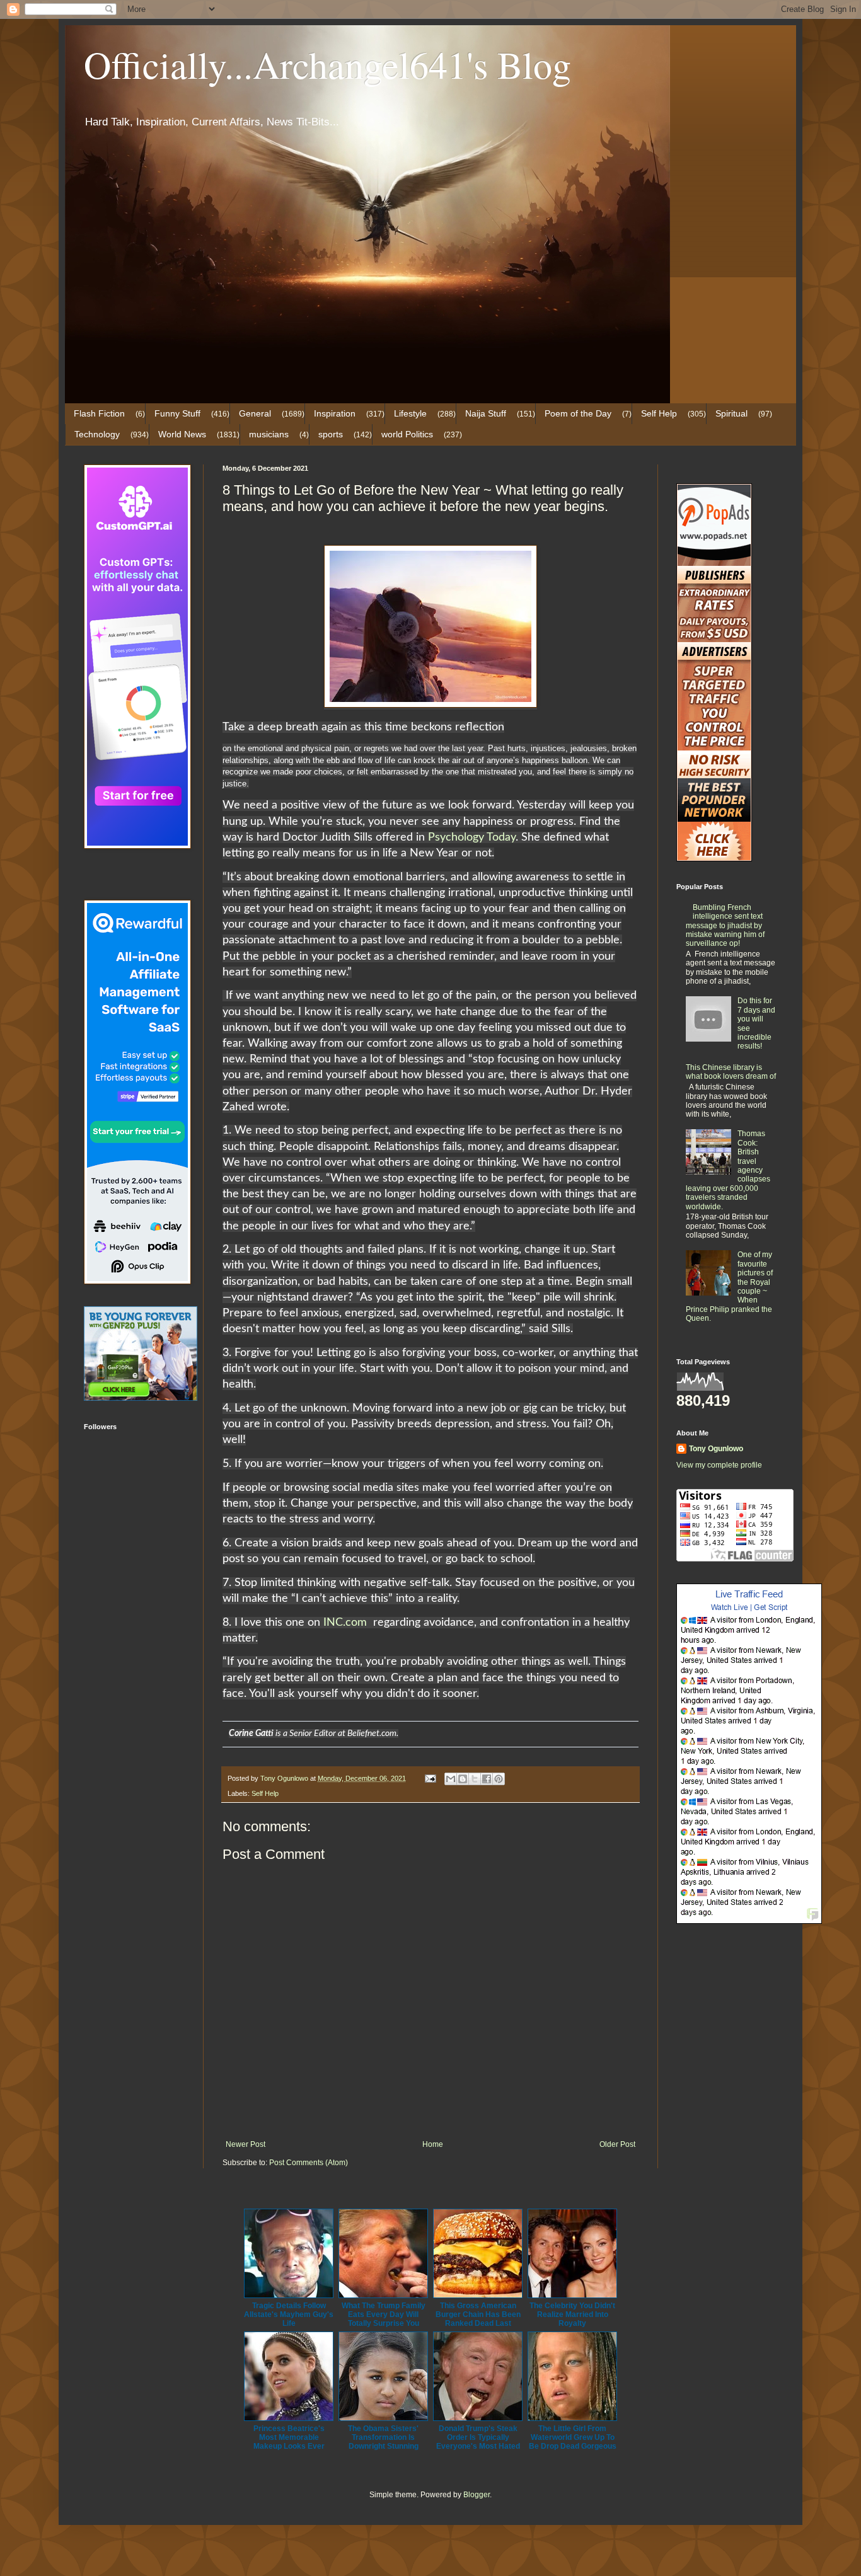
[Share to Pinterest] (499, 1779)
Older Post (617, 2144)
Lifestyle (410, 413)
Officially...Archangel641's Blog (327, 64)
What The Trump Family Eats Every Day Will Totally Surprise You (384, 2314)
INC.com (347, 1623)
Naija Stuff (486, 413)
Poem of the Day (578, 413)
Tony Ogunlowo (716, 1449)
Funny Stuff (177, 413)
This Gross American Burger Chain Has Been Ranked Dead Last (478, 2314)
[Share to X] (475, 1779)
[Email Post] (430, 1778)
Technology (97, 434)
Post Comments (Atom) (309, 2163)
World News (182, 434)
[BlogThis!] (463, 1779)
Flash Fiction (99, 413)
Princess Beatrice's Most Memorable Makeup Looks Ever (289, 2437)
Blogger (477, 2495)
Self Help (659, 413)
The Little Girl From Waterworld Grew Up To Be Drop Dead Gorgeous (573, 2437)
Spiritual (731, 413)
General (255, 413)
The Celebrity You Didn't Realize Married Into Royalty (572, 2314)
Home (433, 2144)
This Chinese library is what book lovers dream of (731, 1072)
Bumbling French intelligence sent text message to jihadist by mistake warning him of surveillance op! (725, 926)
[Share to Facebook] (487, 1779)
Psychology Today (472, 837)
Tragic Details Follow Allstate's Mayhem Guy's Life (289, 2314)
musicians (269, 434)
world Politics (407, 434)
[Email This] (451, 1779)
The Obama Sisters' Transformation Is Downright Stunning (383, 2437)
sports (331, 434)
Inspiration (335, 413)
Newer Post (246, 2144)
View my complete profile (719, 1465)
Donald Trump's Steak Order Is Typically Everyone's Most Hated (478, 2437)
